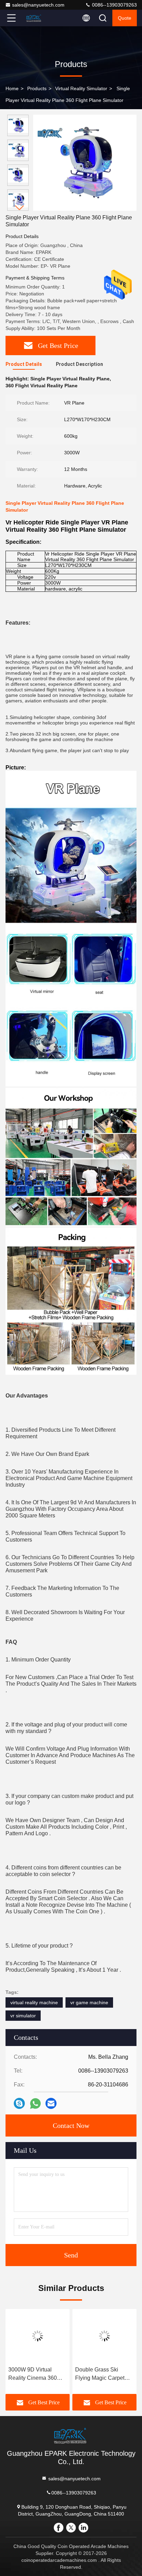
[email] (51, 2103)
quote (125, 18)
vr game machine (89, 2002)
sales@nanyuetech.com (38, 5)
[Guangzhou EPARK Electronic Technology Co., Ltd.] (34, 18)
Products (37, 88)
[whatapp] (35, 2104)
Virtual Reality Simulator (81, 88)
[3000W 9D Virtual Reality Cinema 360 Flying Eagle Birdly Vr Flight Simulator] (38, 2336)
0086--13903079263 (114, 5)
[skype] (19, 2103)
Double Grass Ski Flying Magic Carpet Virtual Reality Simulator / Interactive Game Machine (102, 2374)
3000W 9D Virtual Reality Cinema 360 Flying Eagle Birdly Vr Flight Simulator (35, 2374)
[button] (20, 208)
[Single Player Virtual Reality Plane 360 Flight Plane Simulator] (85, 163)
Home (12, 88)
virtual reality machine (34, 2002)
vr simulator (23, 2016)
